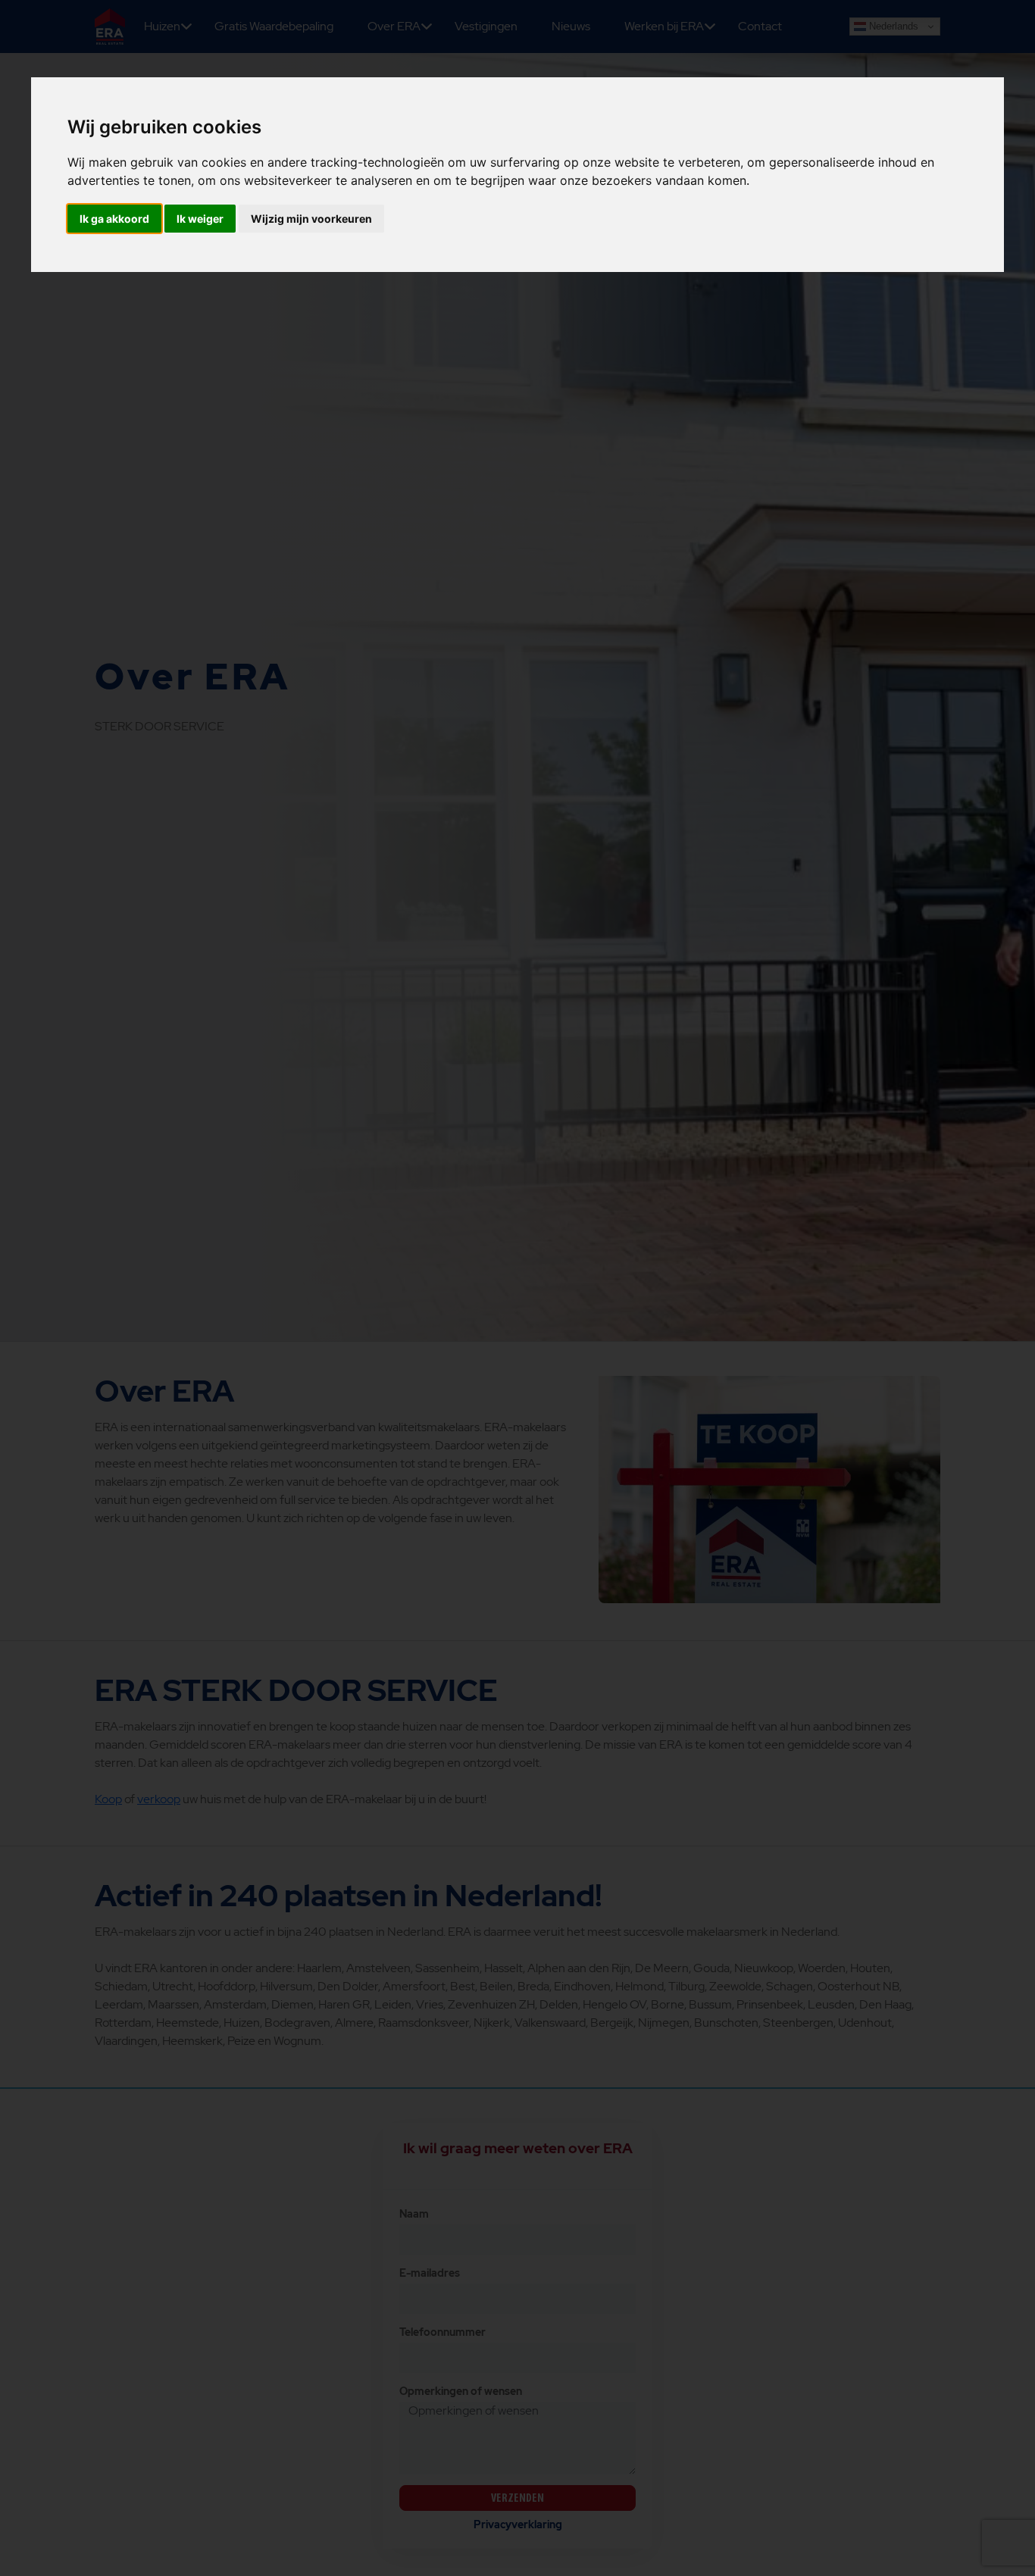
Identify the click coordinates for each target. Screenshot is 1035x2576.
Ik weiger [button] (200, 219)
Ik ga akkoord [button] (114, 219)
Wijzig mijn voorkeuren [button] (311, 219)
